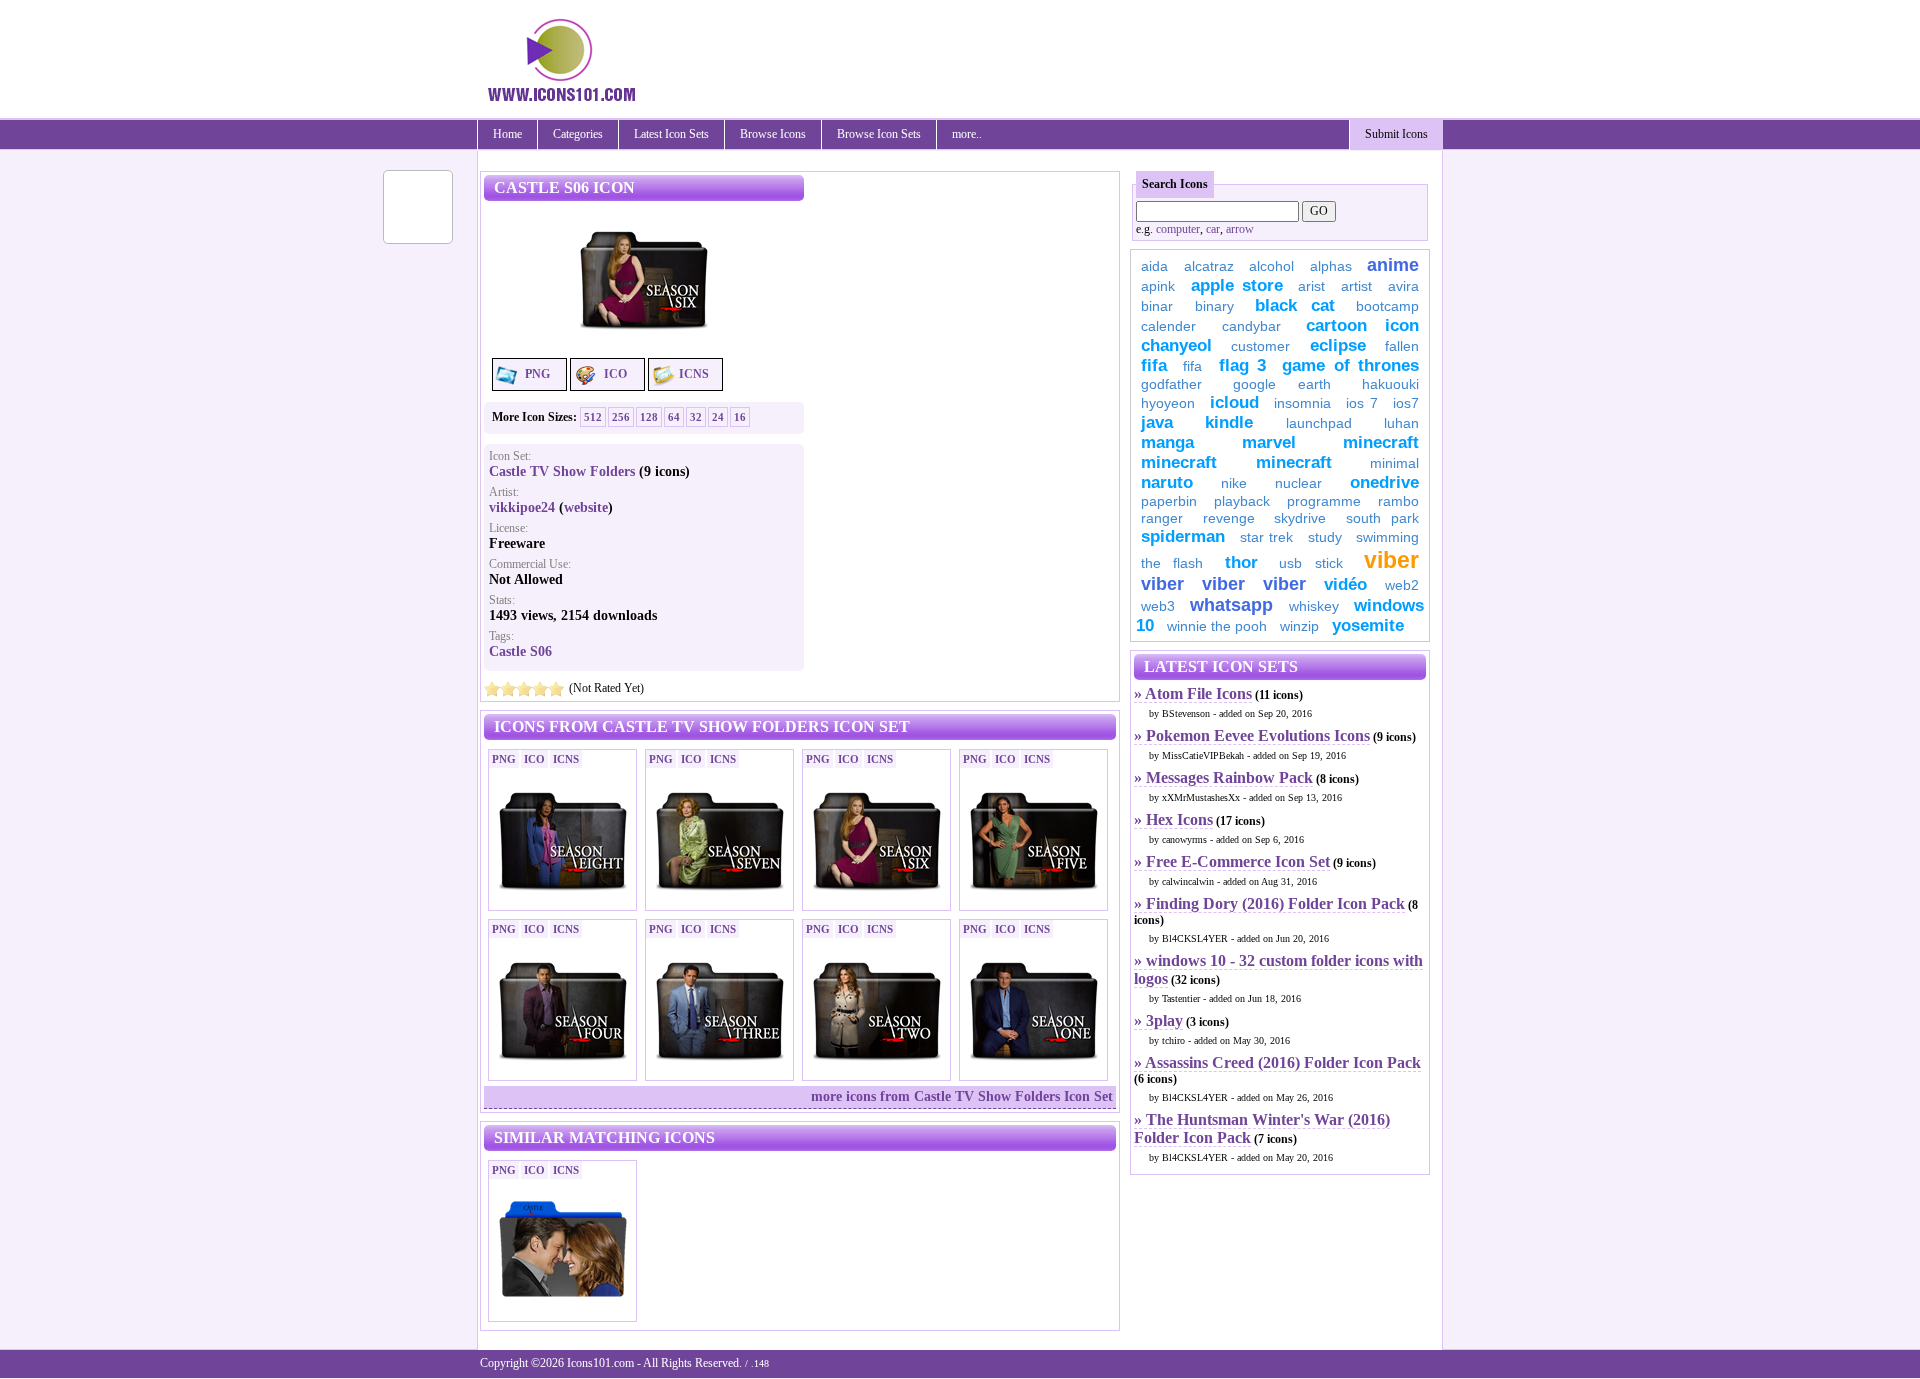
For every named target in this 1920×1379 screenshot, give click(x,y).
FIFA (1154, 365)
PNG (537, 374)
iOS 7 (1362, 403)
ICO (615, 374)
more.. (967, 134)
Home (507, 134)
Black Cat (1295, 305)
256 (621, 417)
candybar (1251, 326)
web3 (1158, 606)
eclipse (1338, 345)
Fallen (1402, 346)
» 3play (1158, 1020)
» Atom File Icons (1193, 693)
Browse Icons (773, 134)
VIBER (1162, 584)
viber (1391, 560)
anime (1393, 265)
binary (1214, 306)
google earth (1282, 384)
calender (1168, 326)
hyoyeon (1168, 403)
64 (674, 417)
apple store (1237, 285)
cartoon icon (1362, 325)
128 (649, 417)
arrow (1240, 229)
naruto (1167, 482)
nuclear (1298, 483)
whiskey (1314, 606)
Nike (1234, 483)
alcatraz (1209, 266)
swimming (1387, 537)
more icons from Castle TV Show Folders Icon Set (962, 1096)
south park (1383, 518)
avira (1403, 286)
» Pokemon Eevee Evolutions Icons (1252, 735)
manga (1167, 442)
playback (1242, 501)
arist (1311, 286)
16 (740, 417)
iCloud (1234, 402)
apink (1158, 286)
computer (1178, 229)
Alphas (1331, 266)
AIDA (1154, 266)
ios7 (1406, 403)
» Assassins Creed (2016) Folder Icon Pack (1277, 1062)
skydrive (1300, 518)
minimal (1394, 463)
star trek (1267, 537)
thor (1241, 562)
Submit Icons (1396, 134)
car (1213, 229)
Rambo (1398, 501)
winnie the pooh (1217, 626)
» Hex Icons (1173, 819)
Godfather (1171, 384)
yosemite (1368, 625)
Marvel (1269, 442)
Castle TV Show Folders (562, 471)
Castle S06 (520, 651)
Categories (578, 134)
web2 (1402, 585)
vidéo (1345, 584)
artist (1356, 286)
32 (696, 417)
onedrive (1384, 482)
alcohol (1271, 266)
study (1325, 537)
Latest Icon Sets (671, 134)
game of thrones (1350, 365)
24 (718, 417)
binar (1157, 306)
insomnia (1302, 403)
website (586, 507)
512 (593, 417)
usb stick (1310, 563)
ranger (1162, 518)
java (1157, 422)
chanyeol (1176, 345)
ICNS (694, 374)
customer (1260, 346)
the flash (1172, 563)
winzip (1299, 626)
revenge (1229, 518)
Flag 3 (1242, 365)
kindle (1229, 422)
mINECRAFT (1179, 462)
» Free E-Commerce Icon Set (1232, 861)
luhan (1401, 423)
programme (1324, 501)
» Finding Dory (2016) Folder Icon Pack (1269, 903)
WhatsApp (1231, 605)
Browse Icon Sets (879, 134)
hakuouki (1390, 384)
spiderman (1183, 536)
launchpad (1319, 423)
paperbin (1169, 501)
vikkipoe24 (522, 507)
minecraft (1381, 442)
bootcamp (1387, 306)
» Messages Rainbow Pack (1223, 777)
